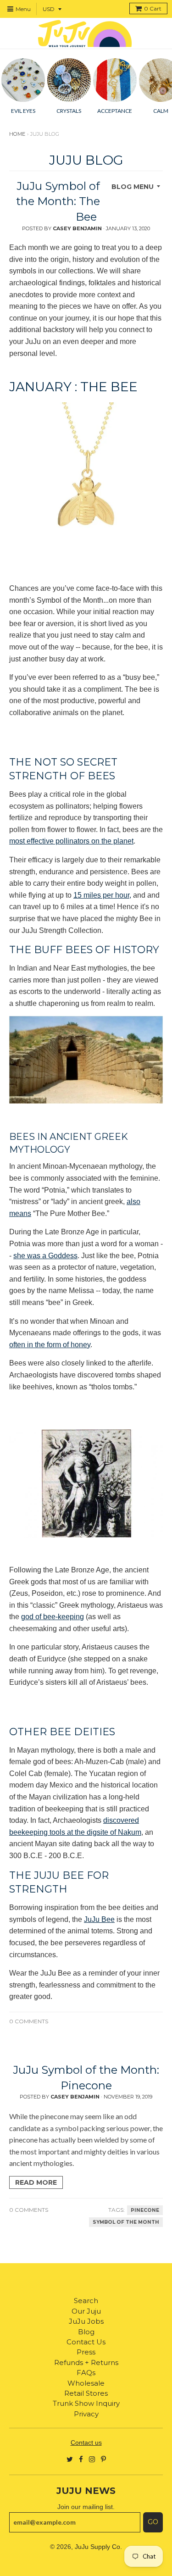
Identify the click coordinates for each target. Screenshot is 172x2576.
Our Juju (86, 2311)
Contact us (86, 2443)
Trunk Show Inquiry (86, 2403)
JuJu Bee (99, 1919)
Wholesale (86, 2383)
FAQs (86, 2373)
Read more (36, 2182)
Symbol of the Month (126, 2222)
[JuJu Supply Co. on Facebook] (81, 2459)
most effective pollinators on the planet (71, 841)
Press (86, 2352)
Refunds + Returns (86, 2362)
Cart (153, 8)
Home (17, 134)
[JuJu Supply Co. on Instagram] (92, 2459)
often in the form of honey (50, 1345)
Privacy (86, 2414)
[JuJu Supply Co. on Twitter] (70, 2459)
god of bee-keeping (53, 1617)
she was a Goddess (45, 1256)
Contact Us (86, 2342)
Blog (86, 2332)
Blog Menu (133, 187)
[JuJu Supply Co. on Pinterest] (103, 2459)
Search (86, 2301)
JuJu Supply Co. (98, 2547)
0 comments (29, 2021)
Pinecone (145, 2210)
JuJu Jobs (86, 2321)
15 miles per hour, (102, 895)
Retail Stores (86, 2393)
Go (153, 2522)
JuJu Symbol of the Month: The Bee (58, 201)
